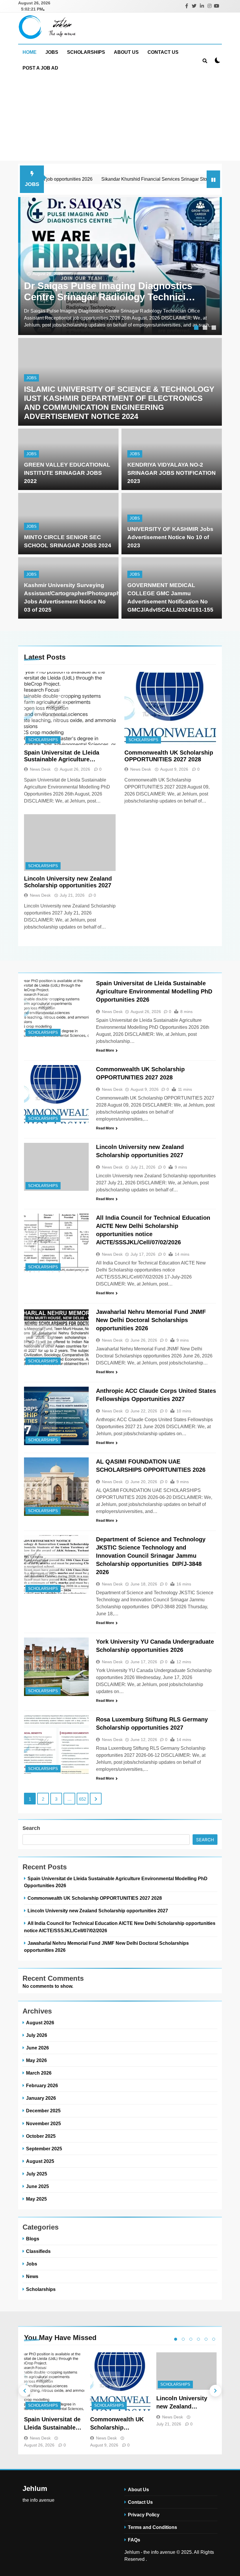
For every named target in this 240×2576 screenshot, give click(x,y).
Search (31, 1828)
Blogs (33, 2239)
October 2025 (41, 2136)
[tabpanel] (120, 266)
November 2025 (43, 2123)
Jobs (52, 52)
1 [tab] (197, 328)
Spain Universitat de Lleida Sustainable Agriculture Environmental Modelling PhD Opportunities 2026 (66, 756)
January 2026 (41, 2098)
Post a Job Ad (40, 68)
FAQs (134, 2540)
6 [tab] (214, 2339)
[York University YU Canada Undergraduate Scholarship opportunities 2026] (56, 1667)
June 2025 (37, 2186)
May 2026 (36, 2060)
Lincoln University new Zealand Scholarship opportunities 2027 (68, 882)
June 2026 (37, 2048)
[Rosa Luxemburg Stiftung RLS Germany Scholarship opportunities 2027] (56, 1745)
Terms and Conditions (152, 2527)
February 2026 (42, 2085)
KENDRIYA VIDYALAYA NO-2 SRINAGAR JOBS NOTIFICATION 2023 (172, 473)
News (32, 2276)
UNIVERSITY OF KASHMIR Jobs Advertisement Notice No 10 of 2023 (170, 537)
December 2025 (43, 2111)
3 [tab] (215, 328)
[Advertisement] (120, 120)
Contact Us (163, 52)
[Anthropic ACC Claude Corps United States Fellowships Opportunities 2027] (56, 1416)
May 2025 (36, 2199)
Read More (105, 1050)
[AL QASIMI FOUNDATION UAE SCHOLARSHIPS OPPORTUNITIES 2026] (56, 1487)
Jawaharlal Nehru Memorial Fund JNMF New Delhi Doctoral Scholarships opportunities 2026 (151, 1320)
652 (83, 1799)
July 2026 (37, 2035)
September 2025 (44, 2149)
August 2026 (40, 2023)
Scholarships (86, 52)
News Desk (40, 769)
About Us (126, 52)
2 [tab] (206, 328)
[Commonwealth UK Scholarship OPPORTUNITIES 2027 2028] (170, 708)
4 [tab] (198, 2339)
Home (30, 52)
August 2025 (40, 2161)
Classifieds (38, 2251)
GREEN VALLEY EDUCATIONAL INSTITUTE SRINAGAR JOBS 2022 (67, 473)
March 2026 (39, 2073)
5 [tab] (206, 2339)
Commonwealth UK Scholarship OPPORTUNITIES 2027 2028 (169, 756)
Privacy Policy (144, 2515)
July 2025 (37, 2174)
